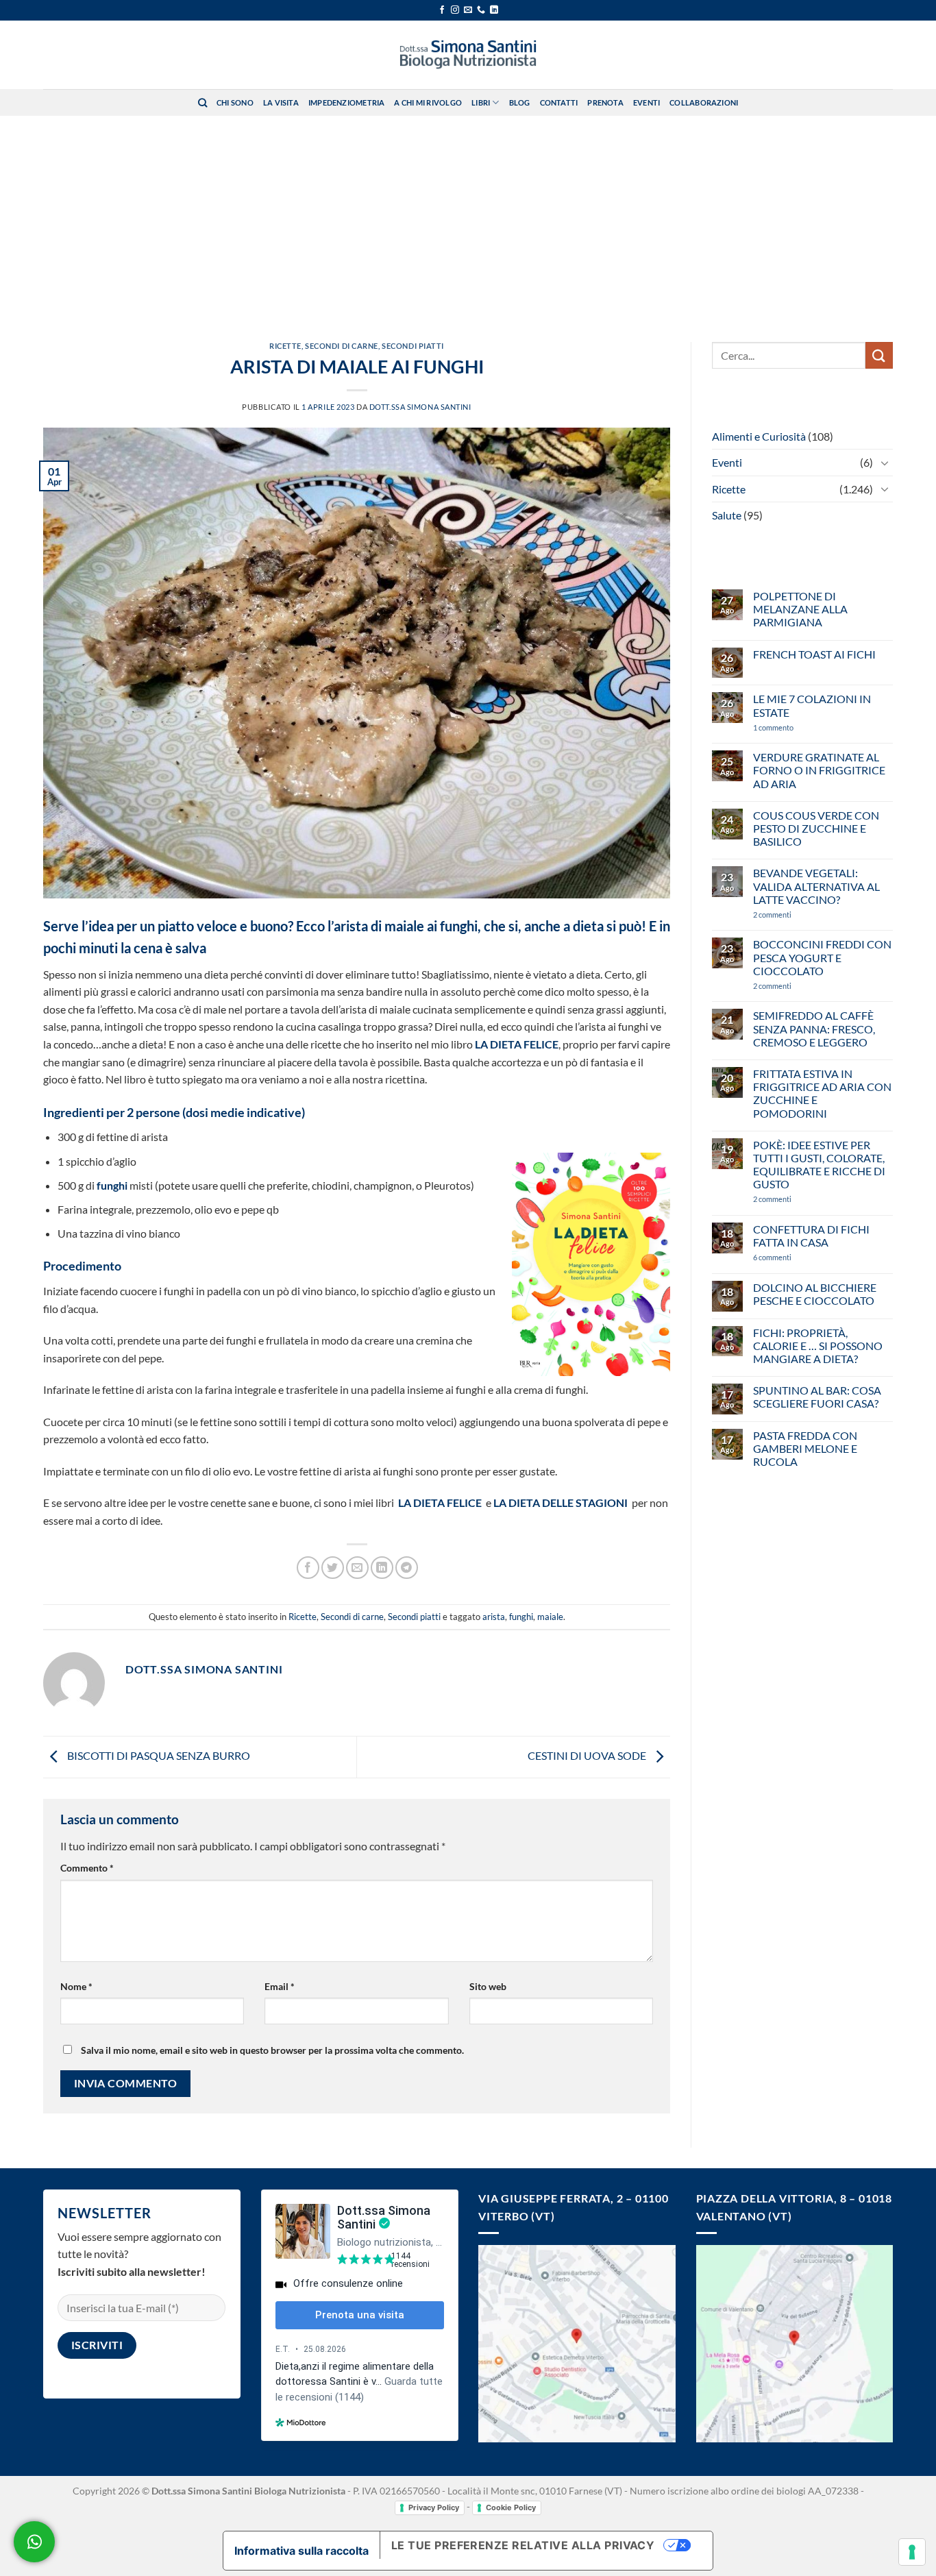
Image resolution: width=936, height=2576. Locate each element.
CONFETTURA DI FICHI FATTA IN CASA (811, 1236)
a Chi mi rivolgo (428, 102)
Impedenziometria (347, 102)
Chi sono (235, 102)
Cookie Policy (511, 2507)
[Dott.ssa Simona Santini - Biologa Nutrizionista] (468, 55)
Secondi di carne (342, 346)
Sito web (488, 1986)
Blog (520, 102)
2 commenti (795, 915)
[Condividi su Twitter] (333, 1568)
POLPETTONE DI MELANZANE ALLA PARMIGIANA (800, 609)
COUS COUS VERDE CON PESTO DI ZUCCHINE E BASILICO (816, 828)
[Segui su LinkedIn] (494, 10)
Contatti (559, 102)
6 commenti (796, 1257)
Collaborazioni (704, 102)
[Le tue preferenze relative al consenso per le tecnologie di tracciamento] (912, 2552)
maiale (550, 1617)
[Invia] (879, 355)
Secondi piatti (413, 346)
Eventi (646, 102)
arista (494, 1617)
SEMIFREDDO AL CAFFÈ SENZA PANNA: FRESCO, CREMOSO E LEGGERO (814, 1028)
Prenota (605, 102)
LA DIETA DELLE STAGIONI (561, 1502)
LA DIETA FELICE (517, 1044)
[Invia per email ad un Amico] (357, 1568)
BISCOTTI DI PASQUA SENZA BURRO (158, 1755)
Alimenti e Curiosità (759, 436)
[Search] (202, 103)
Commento (87, 1868)
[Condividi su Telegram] (407, 1568)
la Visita (281, 102)
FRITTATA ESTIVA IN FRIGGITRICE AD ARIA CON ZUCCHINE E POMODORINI (822, 1093)
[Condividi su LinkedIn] (382, 1568)
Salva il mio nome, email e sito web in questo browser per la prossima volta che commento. (272, 2050)
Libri (481, 102)
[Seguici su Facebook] (442, 10)
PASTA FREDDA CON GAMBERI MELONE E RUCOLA (805, 1448)
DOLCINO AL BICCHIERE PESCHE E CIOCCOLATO (815, 1294)
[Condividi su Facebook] (308, 1568)
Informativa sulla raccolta (301, 2551)
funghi (112, 1185)
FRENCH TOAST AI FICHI (814, 654)
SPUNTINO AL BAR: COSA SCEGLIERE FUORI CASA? (817, 1397)
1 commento (793, 727)
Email (280, 1986)
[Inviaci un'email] (468, 10)
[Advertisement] (468, 219)
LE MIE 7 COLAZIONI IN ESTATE (812, 705)
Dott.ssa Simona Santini (420, 407)
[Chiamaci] (481, 10)
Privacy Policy (434, 2507)
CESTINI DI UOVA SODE (588, 1755)
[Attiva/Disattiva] (885, 463)
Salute (727, 515)
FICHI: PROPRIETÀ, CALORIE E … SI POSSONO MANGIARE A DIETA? (818, 1346)
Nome (76, 1986)
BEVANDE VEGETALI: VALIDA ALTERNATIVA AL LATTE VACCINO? (816, 886)
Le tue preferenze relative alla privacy (523, 2545)
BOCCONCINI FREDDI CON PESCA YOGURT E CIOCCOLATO (822, 957)
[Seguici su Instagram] (455, 10)
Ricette (285, 346)
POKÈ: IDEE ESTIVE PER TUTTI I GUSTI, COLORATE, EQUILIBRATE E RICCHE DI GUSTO (819, 1165)
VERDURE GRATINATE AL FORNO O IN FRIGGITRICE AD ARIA (819, 770)
